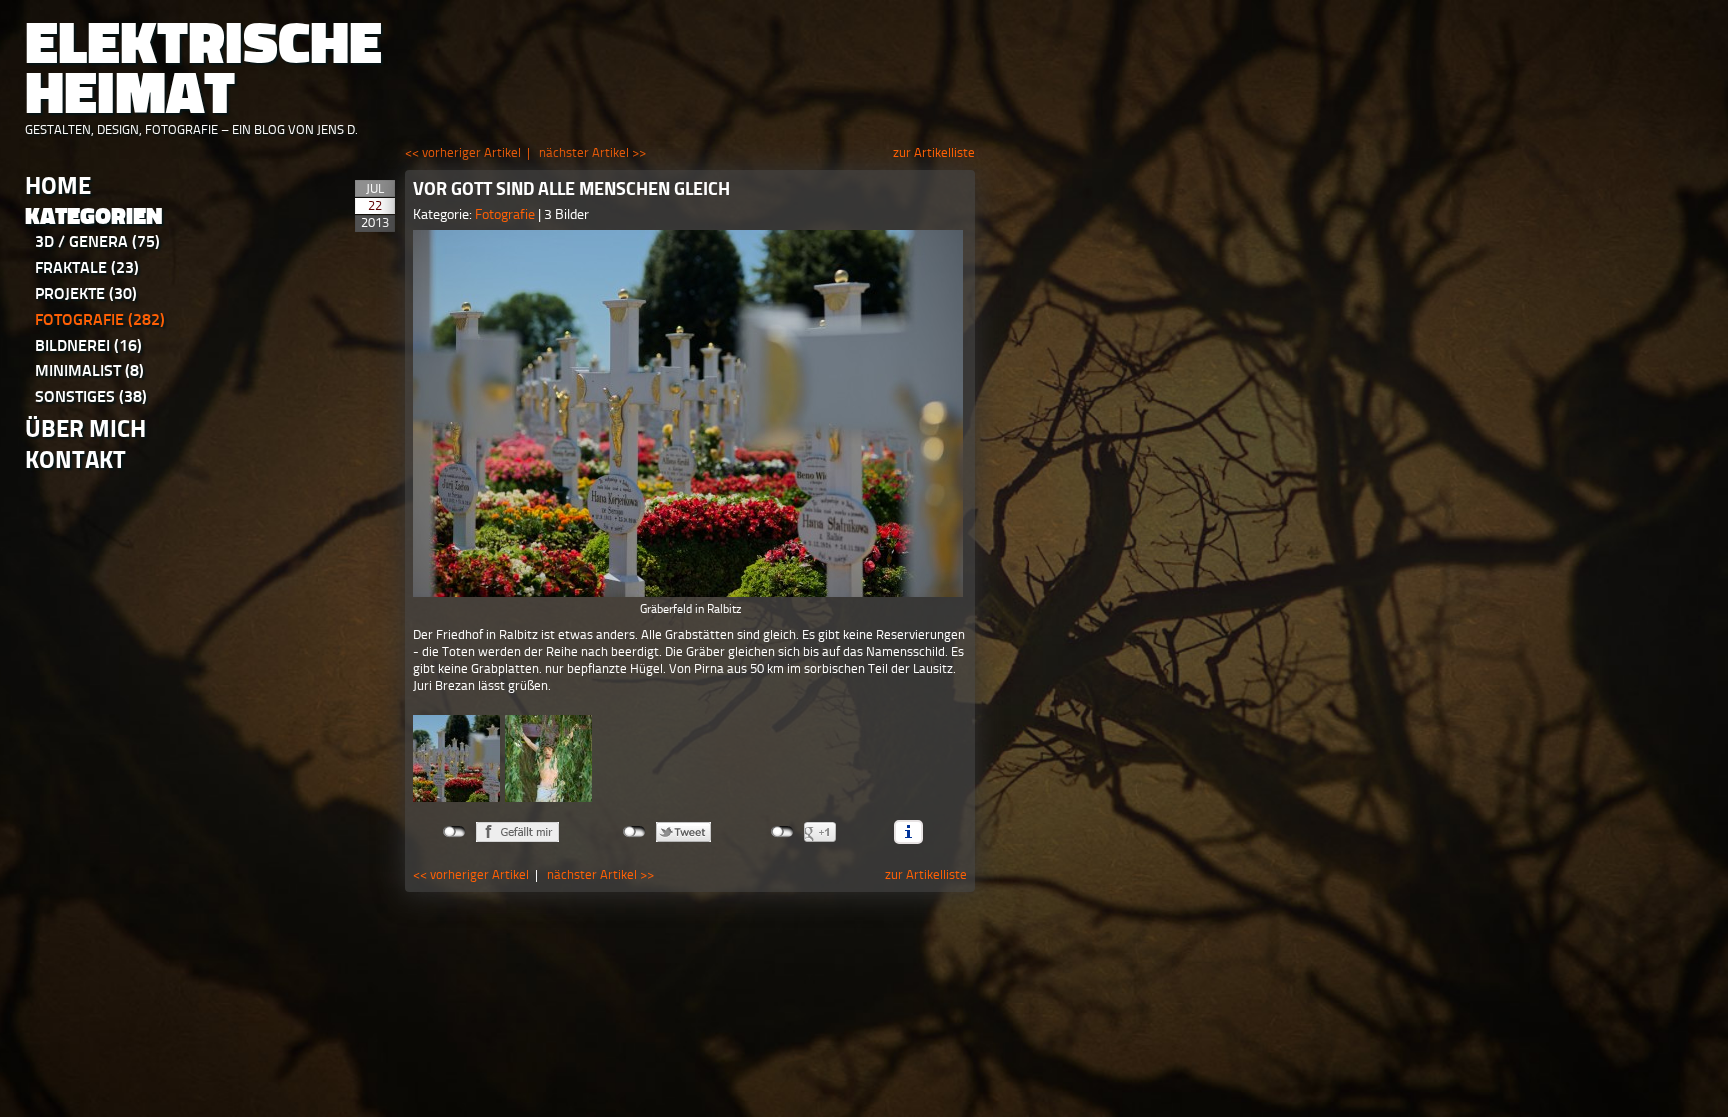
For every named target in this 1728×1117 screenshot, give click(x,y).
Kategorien (94, 216)
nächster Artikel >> (592, 152)
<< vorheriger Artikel (463, 152)
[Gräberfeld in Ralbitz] (690, 413)
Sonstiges (91, 396)
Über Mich (85, 428)
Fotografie (100, 319)
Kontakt (75, 459)
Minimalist (89, 370)
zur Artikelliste (934, 152)
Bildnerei (88, 345)
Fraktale (87, 267)
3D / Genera (97, 241)
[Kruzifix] (548, 758)
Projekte (86, 293)
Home (58, 185)
